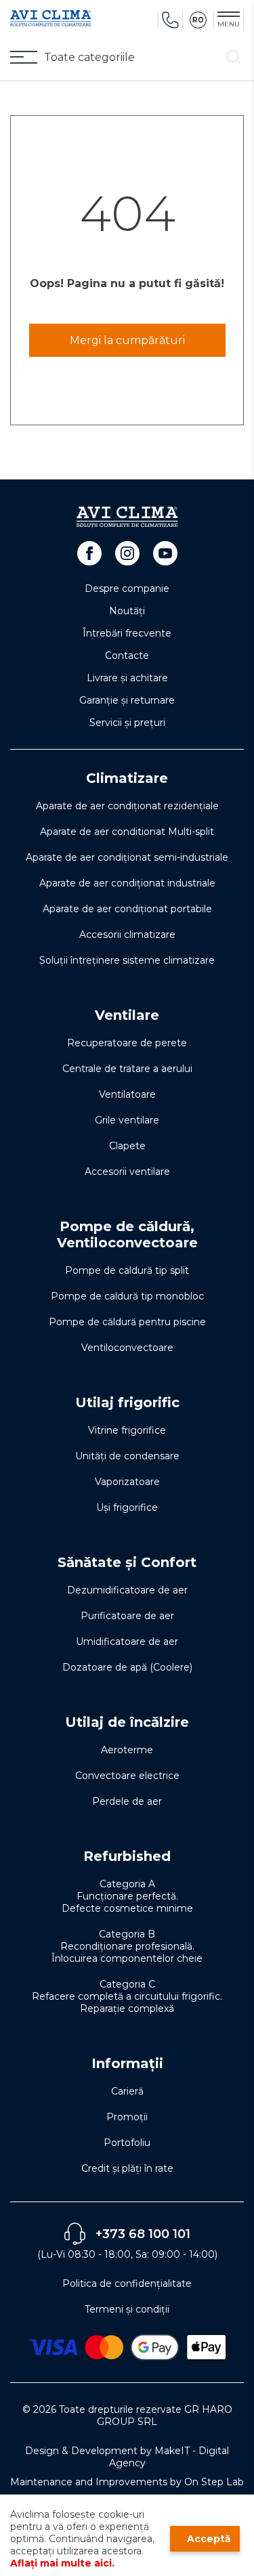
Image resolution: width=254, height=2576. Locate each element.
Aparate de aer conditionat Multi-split (127, 832)
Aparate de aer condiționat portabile (127, 909)
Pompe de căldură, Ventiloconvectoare (127, 1235)
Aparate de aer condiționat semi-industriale (127, 857)
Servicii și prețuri (127, 723)
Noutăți (127, 611)
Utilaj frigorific (127, 1402)
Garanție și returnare (127, 700)
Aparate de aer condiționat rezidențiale (127, 806)
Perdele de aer (127, 1801)
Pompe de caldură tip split (127, 1270)
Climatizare (127, 778)
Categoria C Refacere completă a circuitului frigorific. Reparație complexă (127, 1996)
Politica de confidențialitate (127, 2283)
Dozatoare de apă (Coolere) (127, 1667)
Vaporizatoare (127, 1482)
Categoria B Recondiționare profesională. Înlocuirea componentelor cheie (127, 1946)
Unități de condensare (127, 1456)
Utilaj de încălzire (127, 1722)
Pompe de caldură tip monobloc (127, 1296)
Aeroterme (127, 1750)
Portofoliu (127, 2143)
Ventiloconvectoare (127, 1348)
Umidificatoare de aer (127, 1641)
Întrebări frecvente (127, 633)
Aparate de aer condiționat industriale (127, 883)
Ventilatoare (127, 1094)
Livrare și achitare (127, 678)
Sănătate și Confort (127, 1562)
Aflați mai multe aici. (62, 2563)
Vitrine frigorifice (127, 1430)
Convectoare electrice (127, 1776)
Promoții (127, 2117)
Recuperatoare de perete (127, 1043)
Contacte (127, 656)
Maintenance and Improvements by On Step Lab (127, 2482)
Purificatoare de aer (127, 1616)
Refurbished (127, 1856)
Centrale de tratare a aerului (127, 1069)
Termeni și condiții (127, 2309)
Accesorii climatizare (127, 935)
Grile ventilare (127, 1120)
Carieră (127, 2091)
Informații (127, 2063)
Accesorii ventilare (127, 1172)
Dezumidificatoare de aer (127, 1590)
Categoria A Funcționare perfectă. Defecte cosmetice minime (127, 1896)
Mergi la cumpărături (127, 340)
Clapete (127, 1146)
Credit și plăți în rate (127, 2168)
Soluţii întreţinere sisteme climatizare (127, 960)
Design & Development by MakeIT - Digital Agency (127, 2457)
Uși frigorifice (127, 1507)
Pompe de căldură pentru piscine (127, 1322)
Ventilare (127, 1015)
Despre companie (127, 588)
